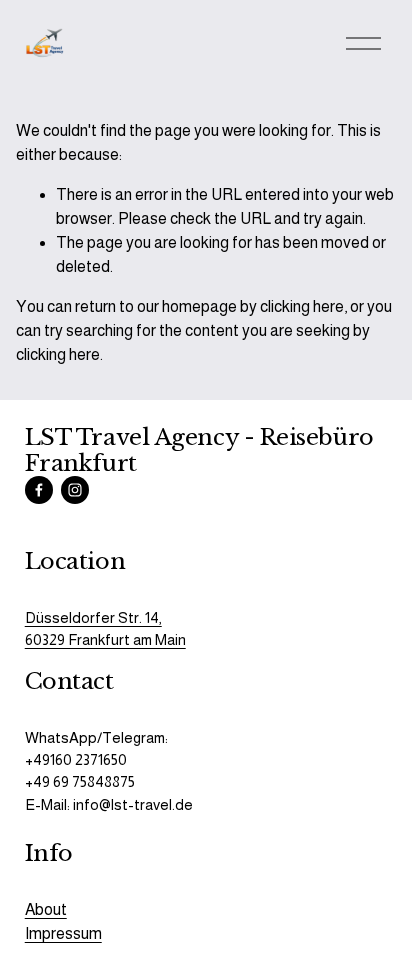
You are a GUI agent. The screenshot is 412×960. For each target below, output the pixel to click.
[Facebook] (39, 490)
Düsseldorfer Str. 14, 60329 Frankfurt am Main (105, 628)
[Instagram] (75, 490)
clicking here (302, 306)
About (46, 909)
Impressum (63, 933)
